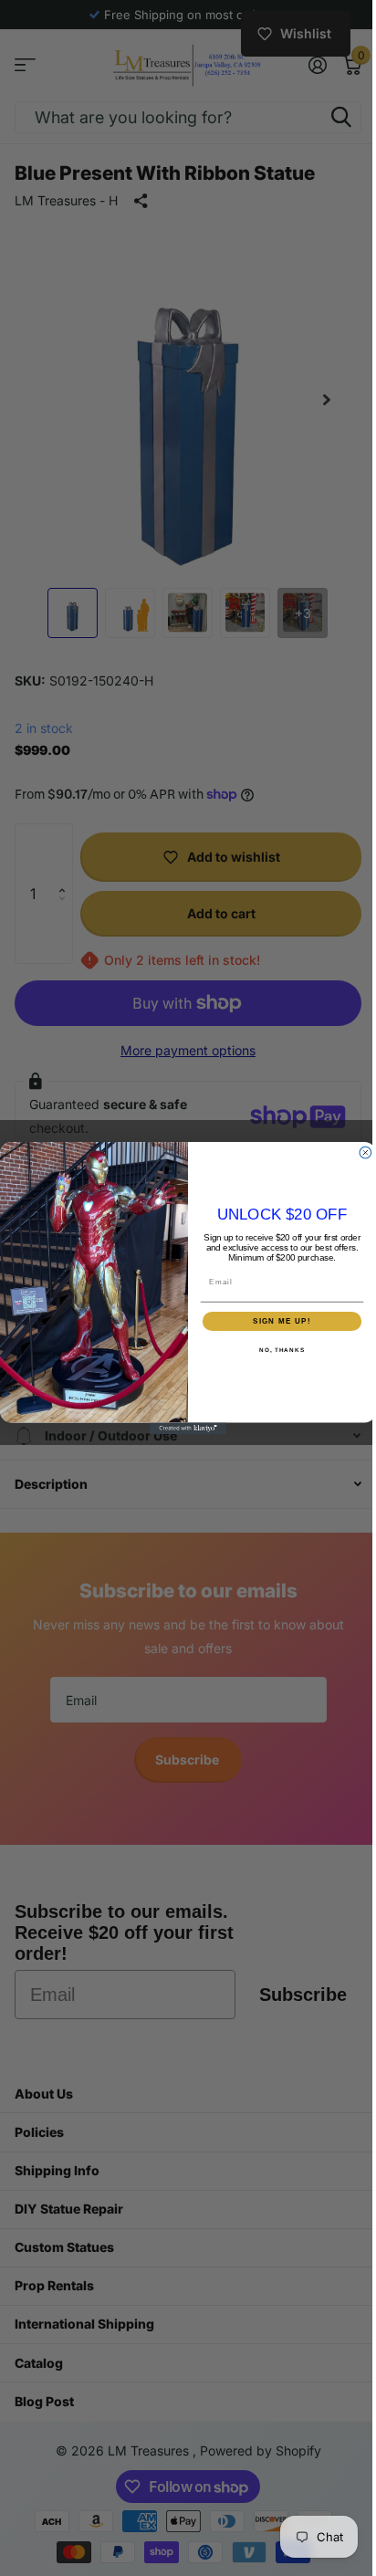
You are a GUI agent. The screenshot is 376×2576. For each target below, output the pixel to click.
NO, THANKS (275, 1350)
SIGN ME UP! (276, 1320)
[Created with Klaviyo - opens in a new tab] (181, 1428)
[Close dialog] (359, 1152)
